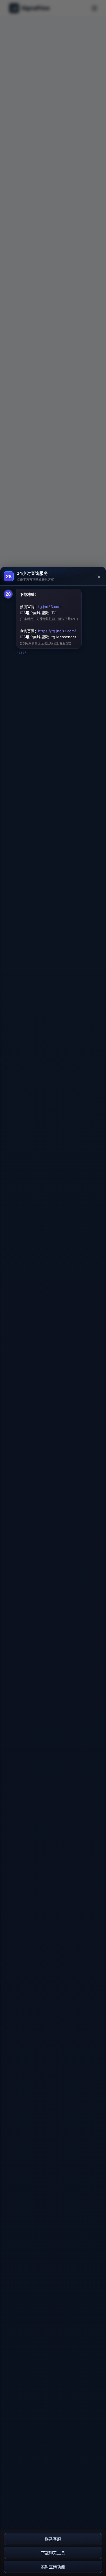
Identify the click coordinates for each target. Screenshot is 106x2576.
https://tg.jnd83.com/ (57, 631)
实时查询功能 (53, 2567)
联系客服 (53, 2539)
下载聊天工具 (53, 2553)
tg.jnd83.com (50, 607)
